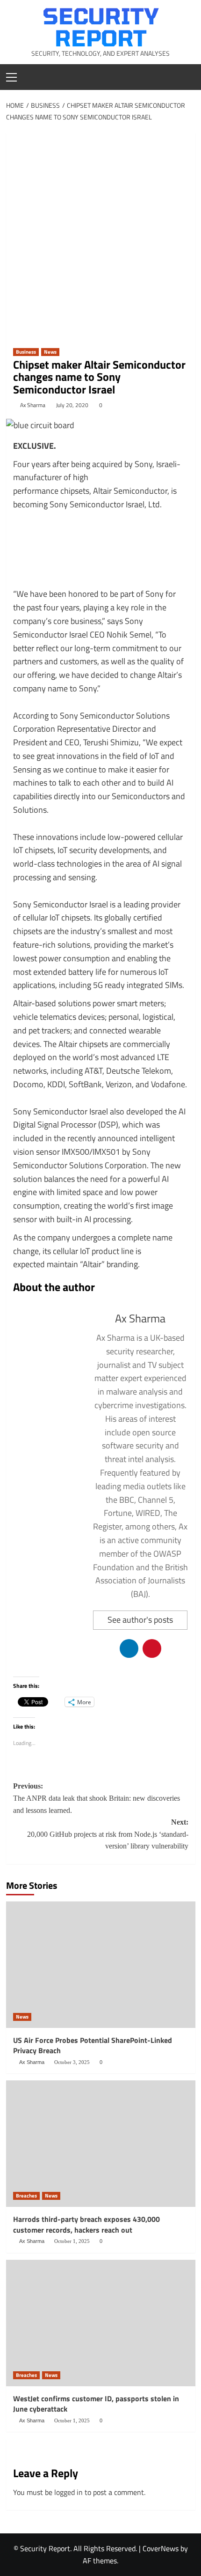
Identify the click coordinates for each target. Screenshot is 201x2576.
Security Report (101, 26)
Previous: (97, 1798)
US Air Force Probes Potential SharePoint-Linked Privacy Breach (93, 2045)
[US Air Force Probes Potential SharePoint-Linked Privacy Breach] (101, 1965)
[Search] (185, 76)
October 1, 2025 (72, 2241)
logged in (68, 2492)
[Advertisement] (100, 233)
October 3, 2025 (72, 2062)
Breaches (26, 2196)
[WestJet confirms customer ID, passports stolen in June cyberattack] (101, 2323)
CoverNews (161, 2548)
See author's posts (140, 1620)
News (50, 352)
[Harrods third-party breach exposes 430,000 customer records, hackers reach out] (101, 2144)
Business (26, 352)
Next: (108, 1834)
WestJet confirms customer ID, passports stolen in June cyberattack (96, 2404)
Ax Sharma (33, 405)
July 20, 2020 (72, 405)
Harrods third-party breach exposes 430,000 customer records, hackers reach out (86, 2224)
